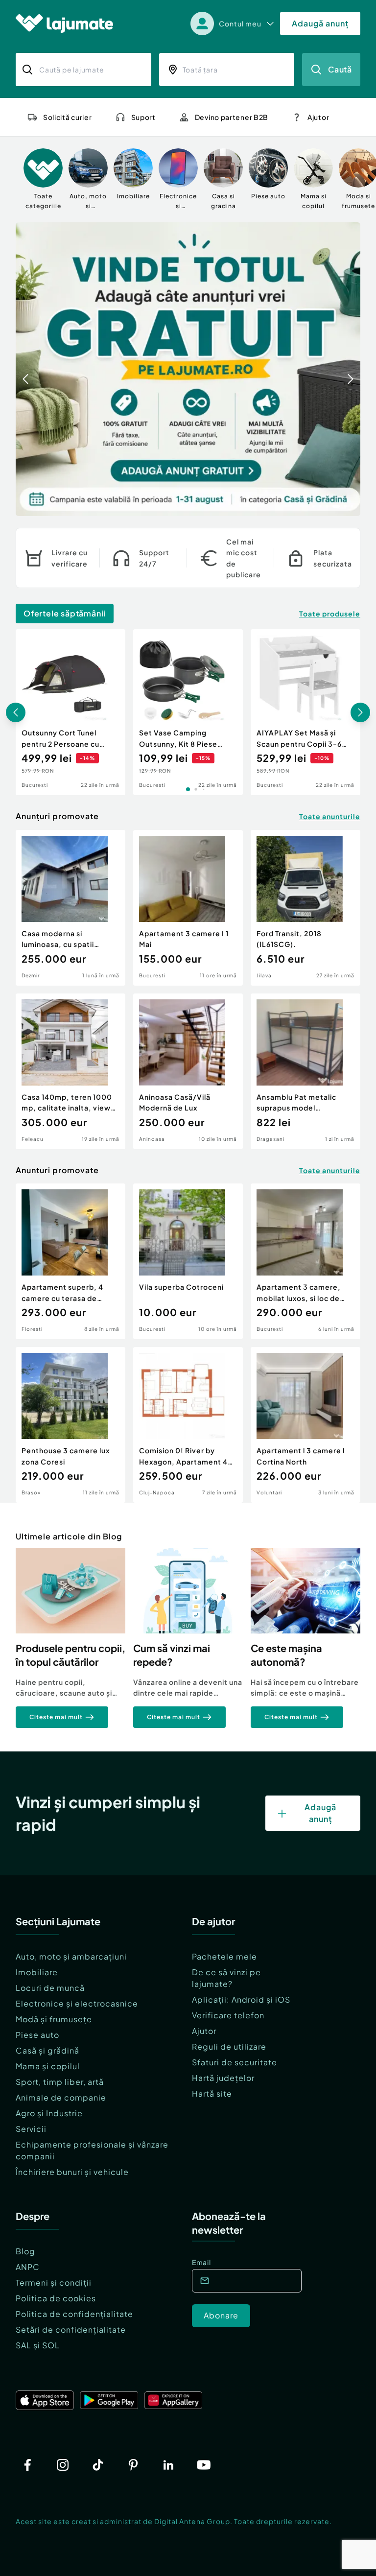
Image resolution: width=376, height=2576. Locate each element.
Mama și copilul (48, 2066)
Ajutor (204, 2031)
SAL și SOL (38, 2345)
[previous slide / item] (25, 369)
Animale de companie (61, 2097)
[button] (313, 505)
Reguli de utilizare (229, 2046)
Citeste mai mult (56, 1717)
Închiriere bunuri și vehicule (72, 2172)
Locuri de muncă (50, 1988)
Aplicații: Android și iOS (241, 1999)
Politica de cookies (56, 2298)
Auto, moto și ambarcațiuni (71, 1956)
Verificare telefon (228, 2015)
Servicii (31, 2129)
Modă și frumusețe (54, 2019)
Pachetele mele (224, 1956)
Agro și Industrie (49, 2113)
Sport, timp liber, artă (60, 2082)
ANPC (28, 2267)
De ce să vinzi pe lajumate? (226, 1978)
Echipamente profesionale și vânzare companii (92, 2150)
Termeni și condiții (54, 2282)
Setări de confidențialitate (71, 2329)
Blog (25, 2251)
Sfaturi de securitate (235, 2062)
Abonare (221, 2315)
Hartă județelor (223, 2078)
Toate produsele (330, 614)
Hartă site (212, 2093)
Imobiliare (37, 1972)
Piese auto (37, 2035)
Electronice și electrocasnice (77, 2003)
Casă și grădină (47, 2050)
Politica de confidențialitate (74, 2314)
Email (201, 2262)
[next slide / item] (351, 369)
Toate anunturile (330, 816)
